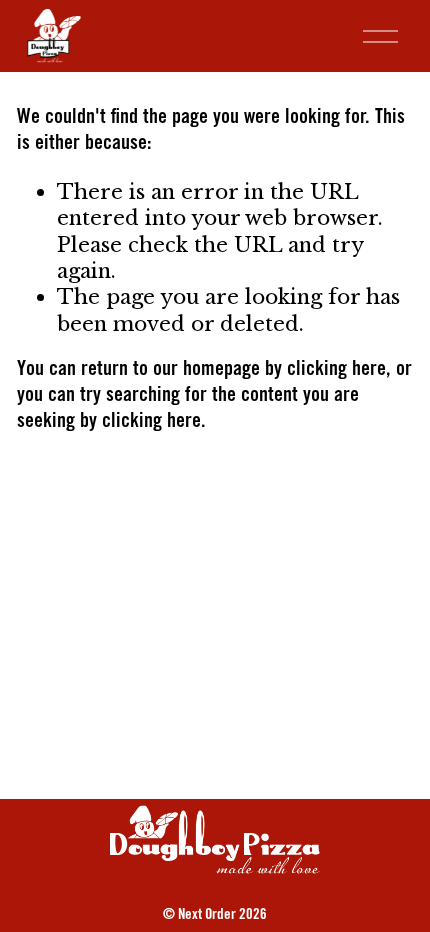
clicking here (336, 370)
